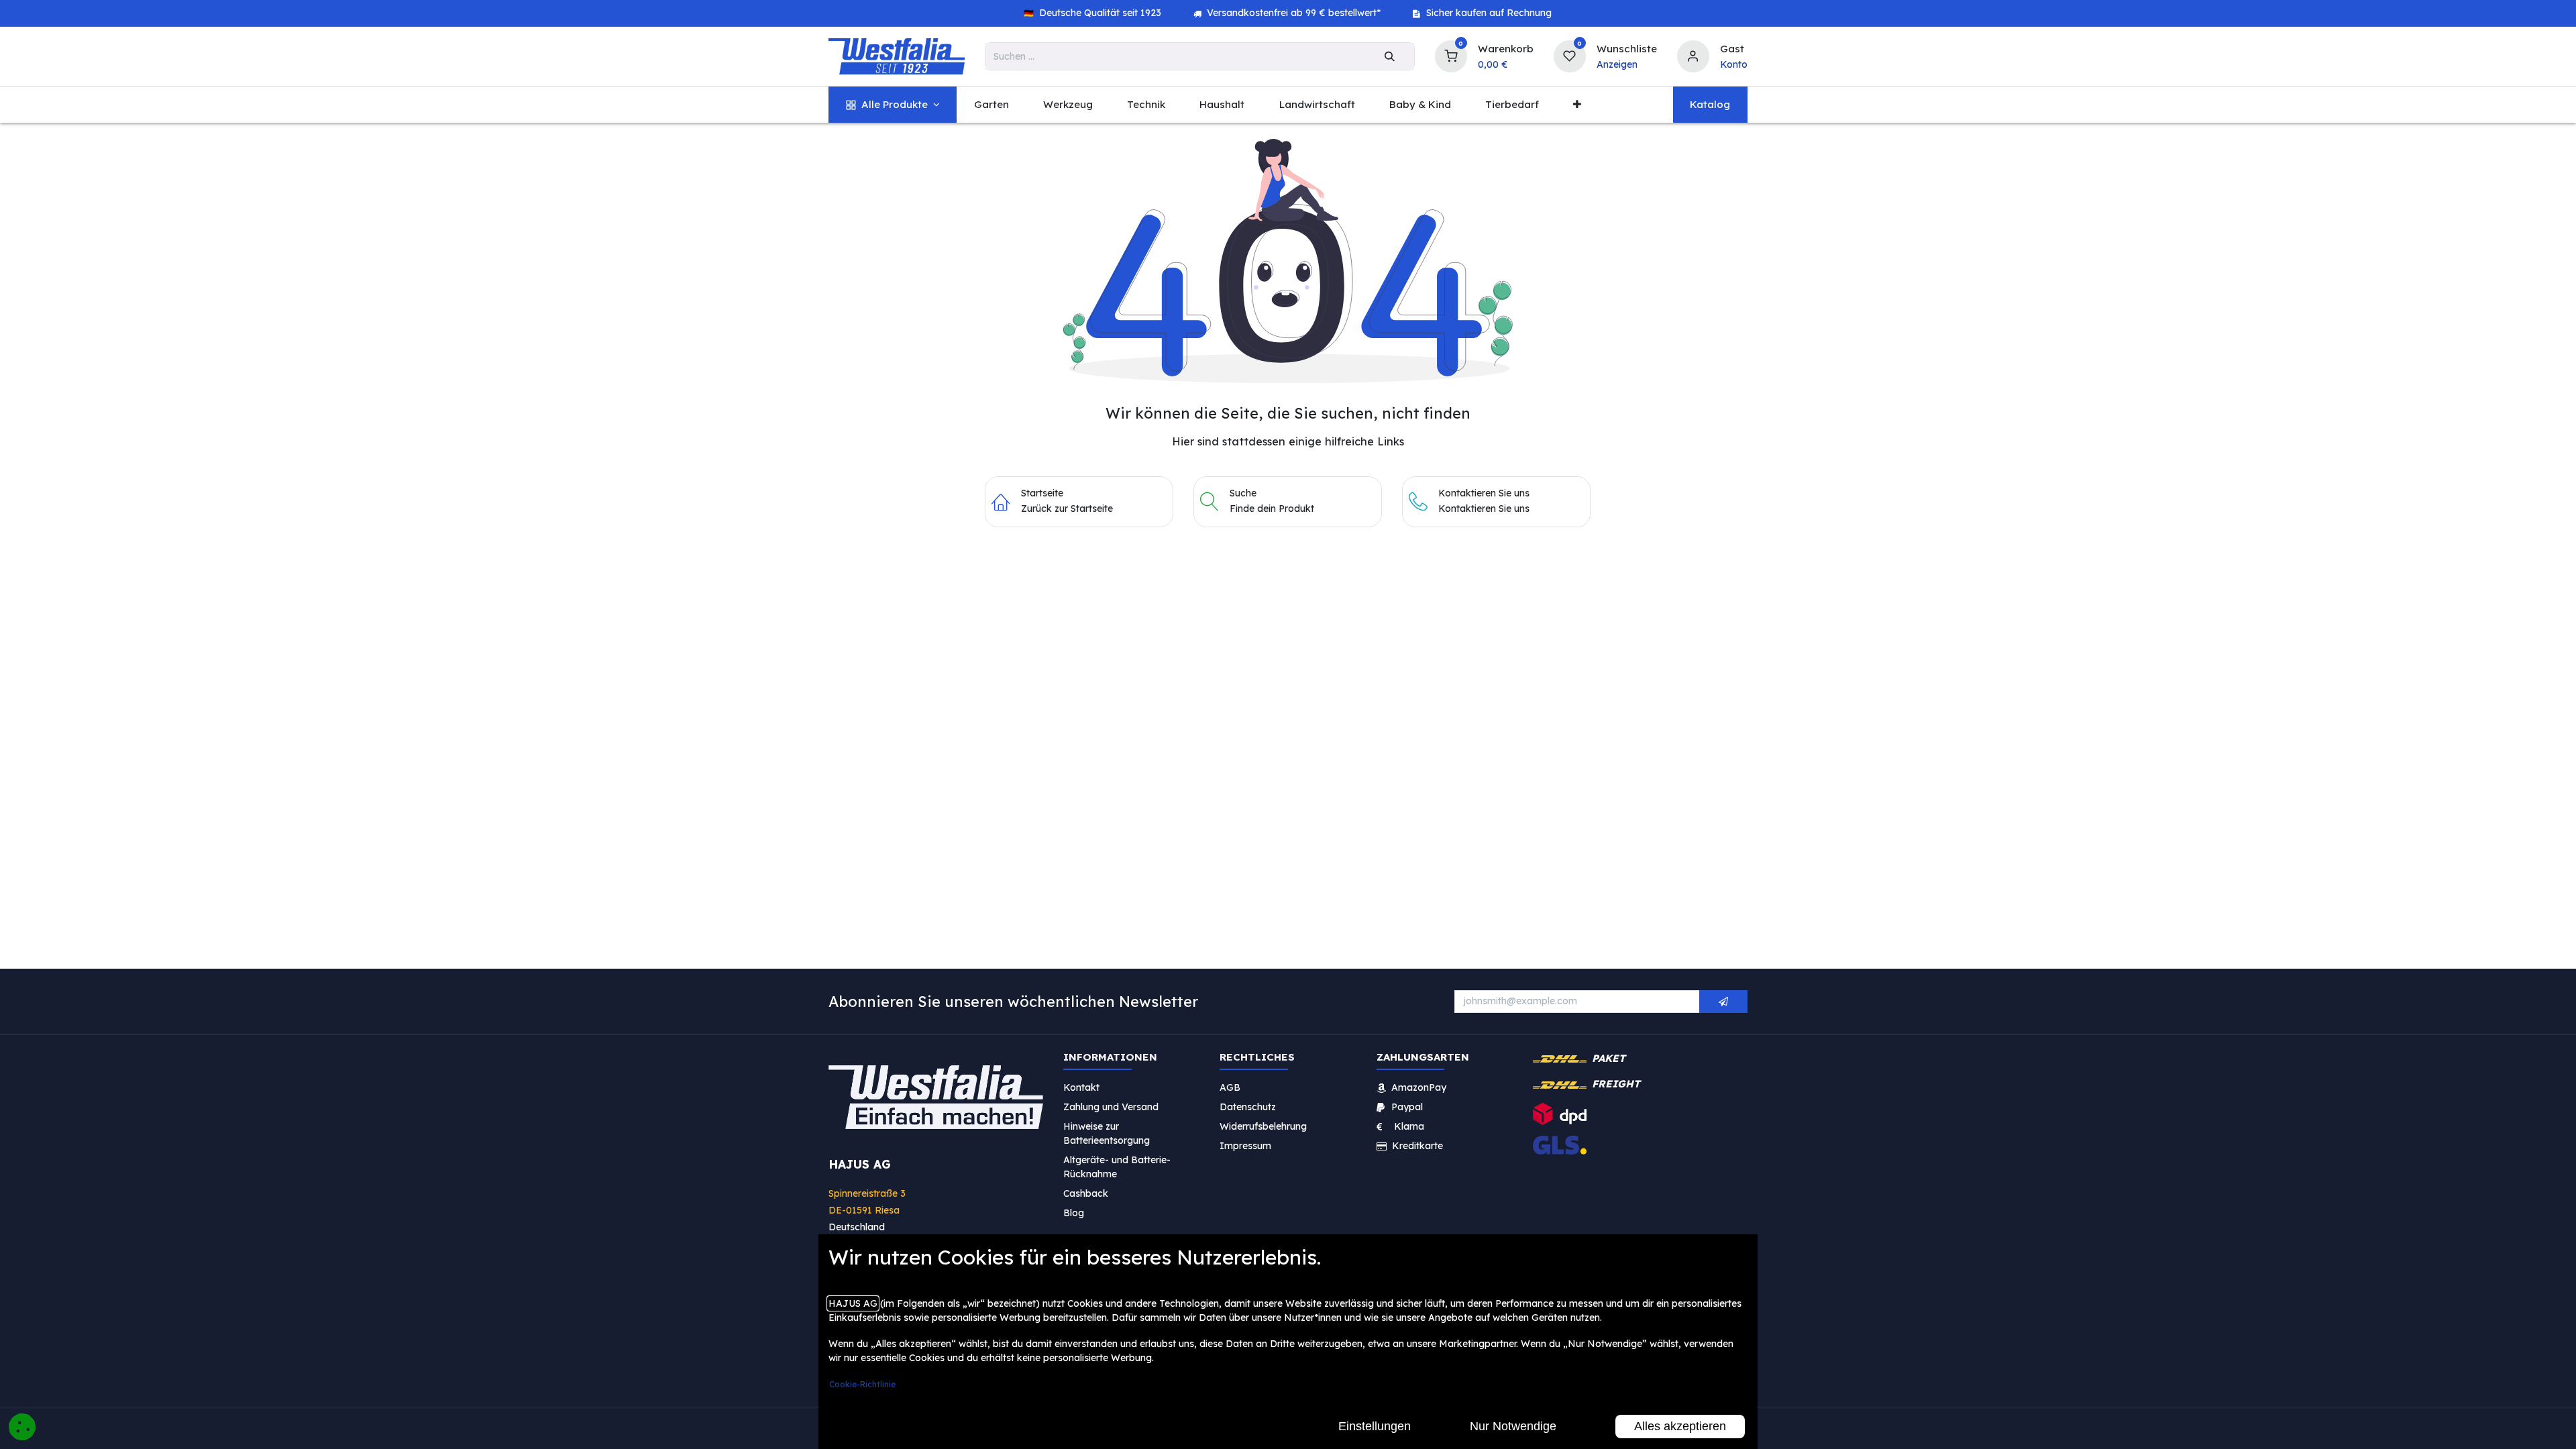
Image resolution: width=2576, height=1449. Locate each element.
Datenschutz (1248, 1106)
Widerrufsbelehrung (1265, 1126)
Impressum (1245, 1145)
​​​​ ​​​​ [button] (1723, 1002)
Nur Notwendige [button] (1513, 1426)
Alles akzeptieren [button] (1680, 1426)
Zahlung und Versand (1111, 1106)
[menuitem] (893, 105)
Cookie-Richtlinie (862, 1384)
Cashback (1086, 1193)
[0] (1451, 55)
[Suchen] (1390, 56)
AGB (1230, 1087)
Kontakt (1081, 1087)
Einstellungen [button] (1375, 1426)
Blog (1074, 1212)
